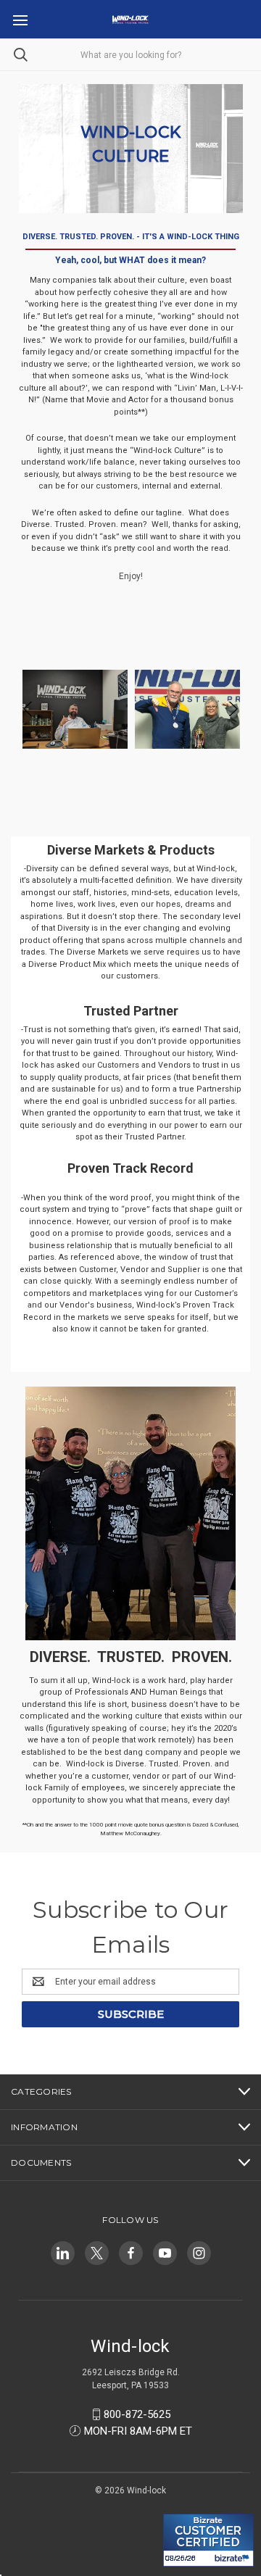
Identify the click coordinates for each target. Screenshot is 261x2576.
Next (232, 710)
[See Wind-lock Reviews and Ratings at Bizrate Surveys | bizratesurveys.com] (208, 2540)
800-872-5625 (137, 2414)
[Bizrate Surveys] (183, 2505)
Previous (29, 710)
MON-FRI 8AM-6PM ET (138, 2431)
